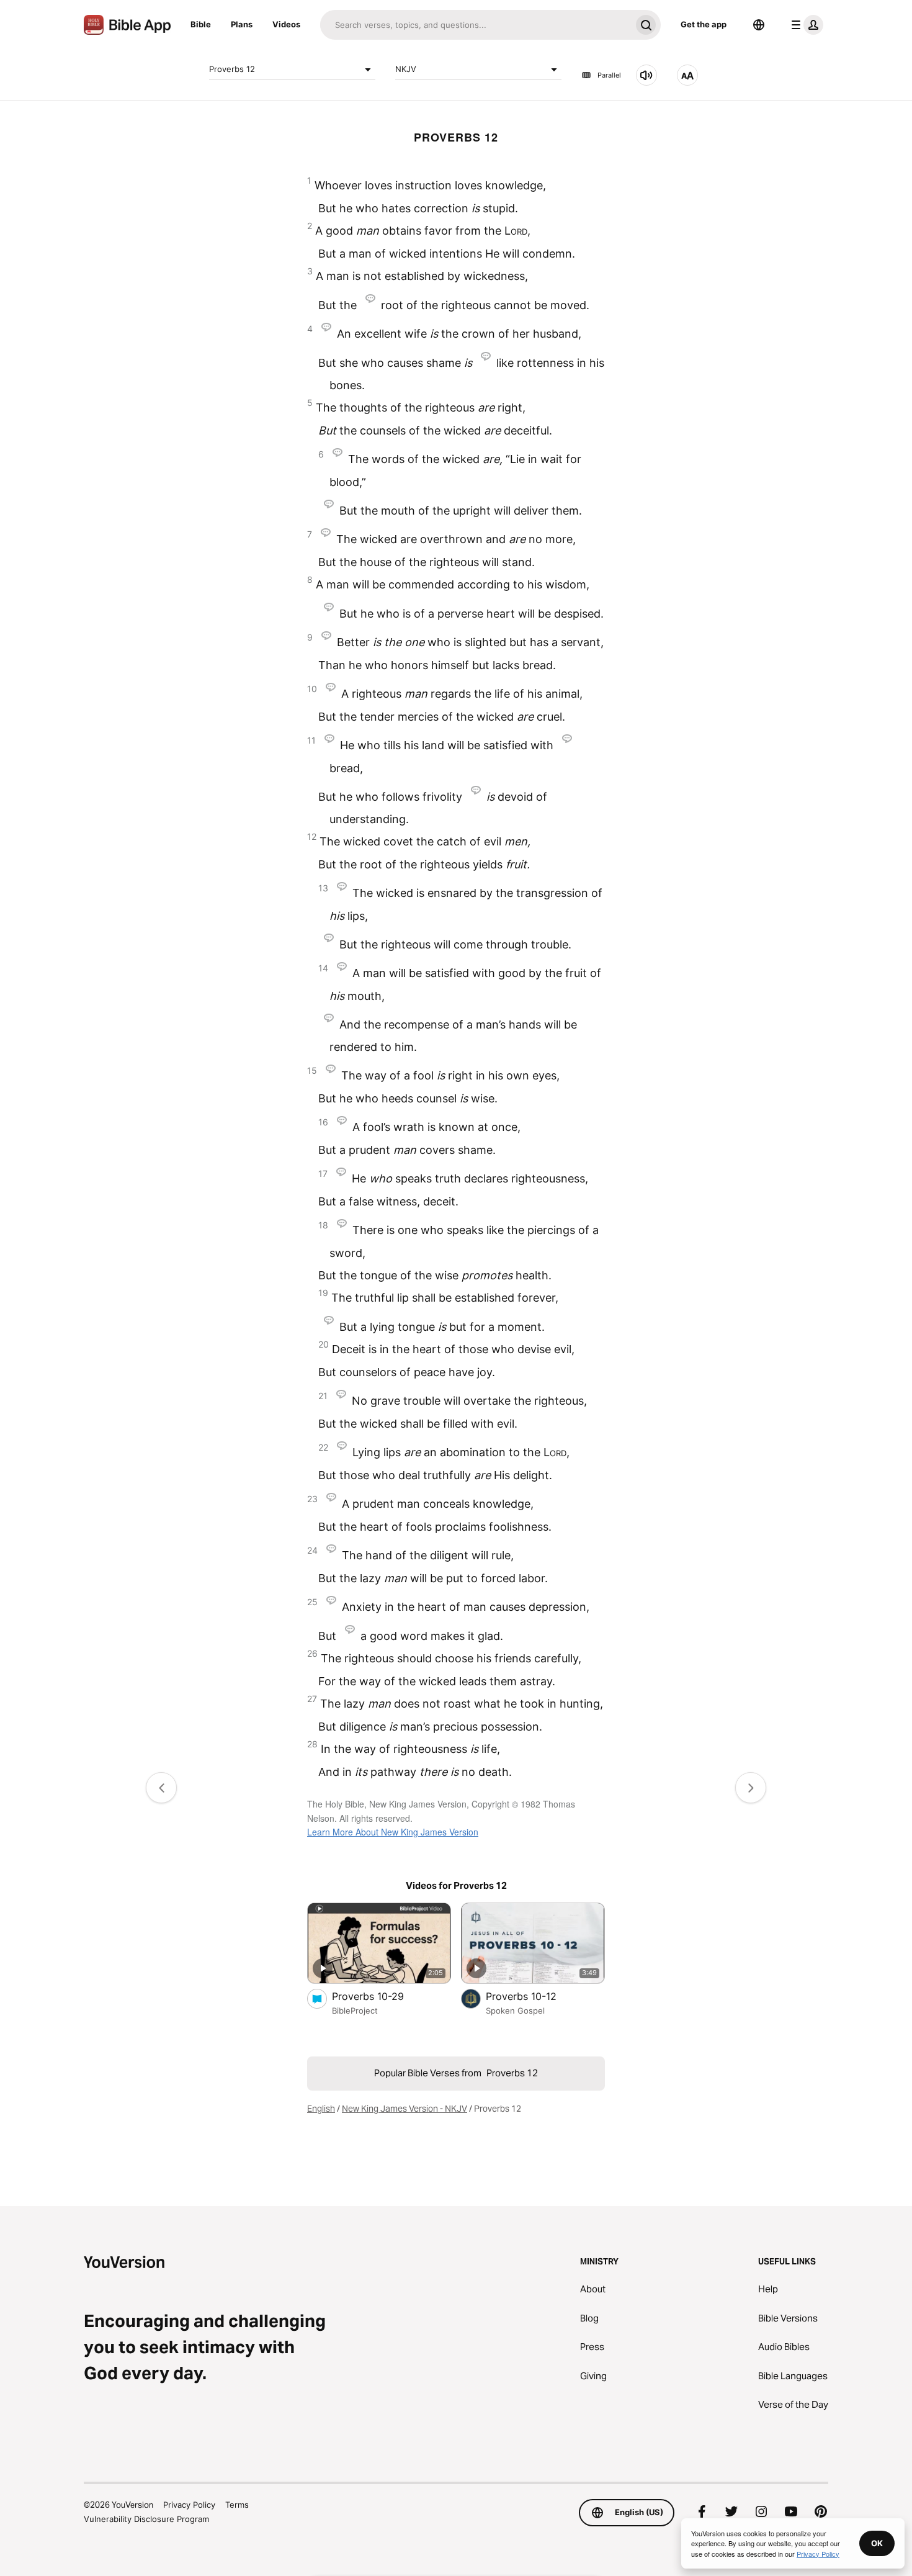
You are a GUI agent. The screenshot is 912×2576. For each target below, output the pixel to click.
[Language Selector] (759, 25)
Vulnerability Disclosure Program (146, 2519)
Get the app (704, 24)
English (321, 2109)
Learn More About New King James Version (393, 1832)
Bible (201, 24)
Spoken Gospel (515, 2011)
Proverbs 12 (232, 69)
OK (877, 2543)
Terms (237, 2505)
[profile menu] (805, 25)
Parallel (609, 75)
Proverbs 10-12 (534, 1996)
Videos (286, 24)
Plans (242, 24)
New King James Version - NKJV (405, 2109)
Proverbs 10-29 (381, 1996)
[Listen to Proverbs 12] (646, 75)
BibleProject (355, 2011)
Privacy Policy (189, 2505)
